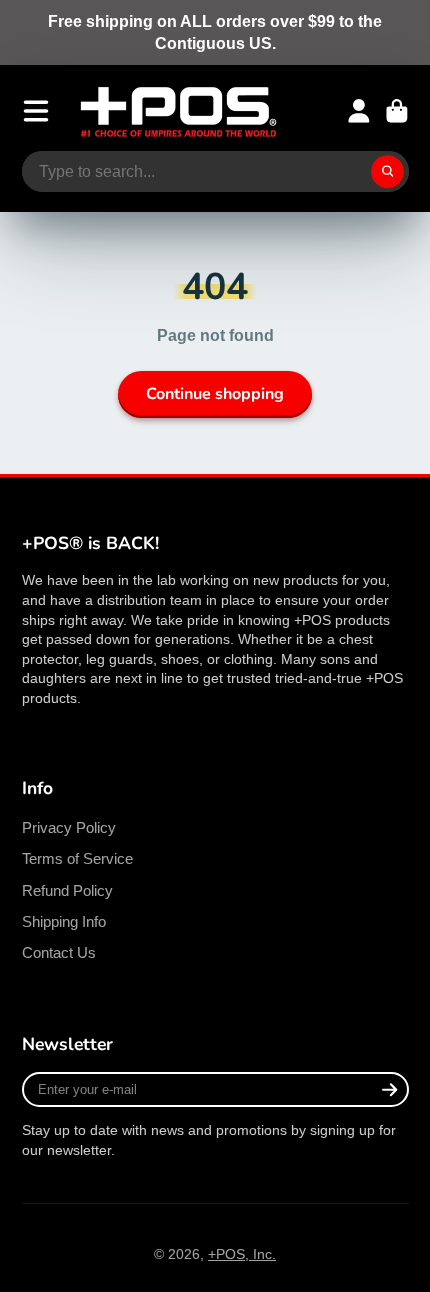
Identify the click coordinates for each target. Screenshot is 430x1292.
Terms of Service (77, 858)
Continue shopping (215, 394)
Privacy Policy (69, 827)
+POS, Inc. (242, 1254)
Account (359, 111)
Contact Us (59, 952)
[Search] (388, 172)
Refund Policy (67, 890)
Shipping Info (64, 921)
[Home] (178, 111)
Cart (397, 111)
